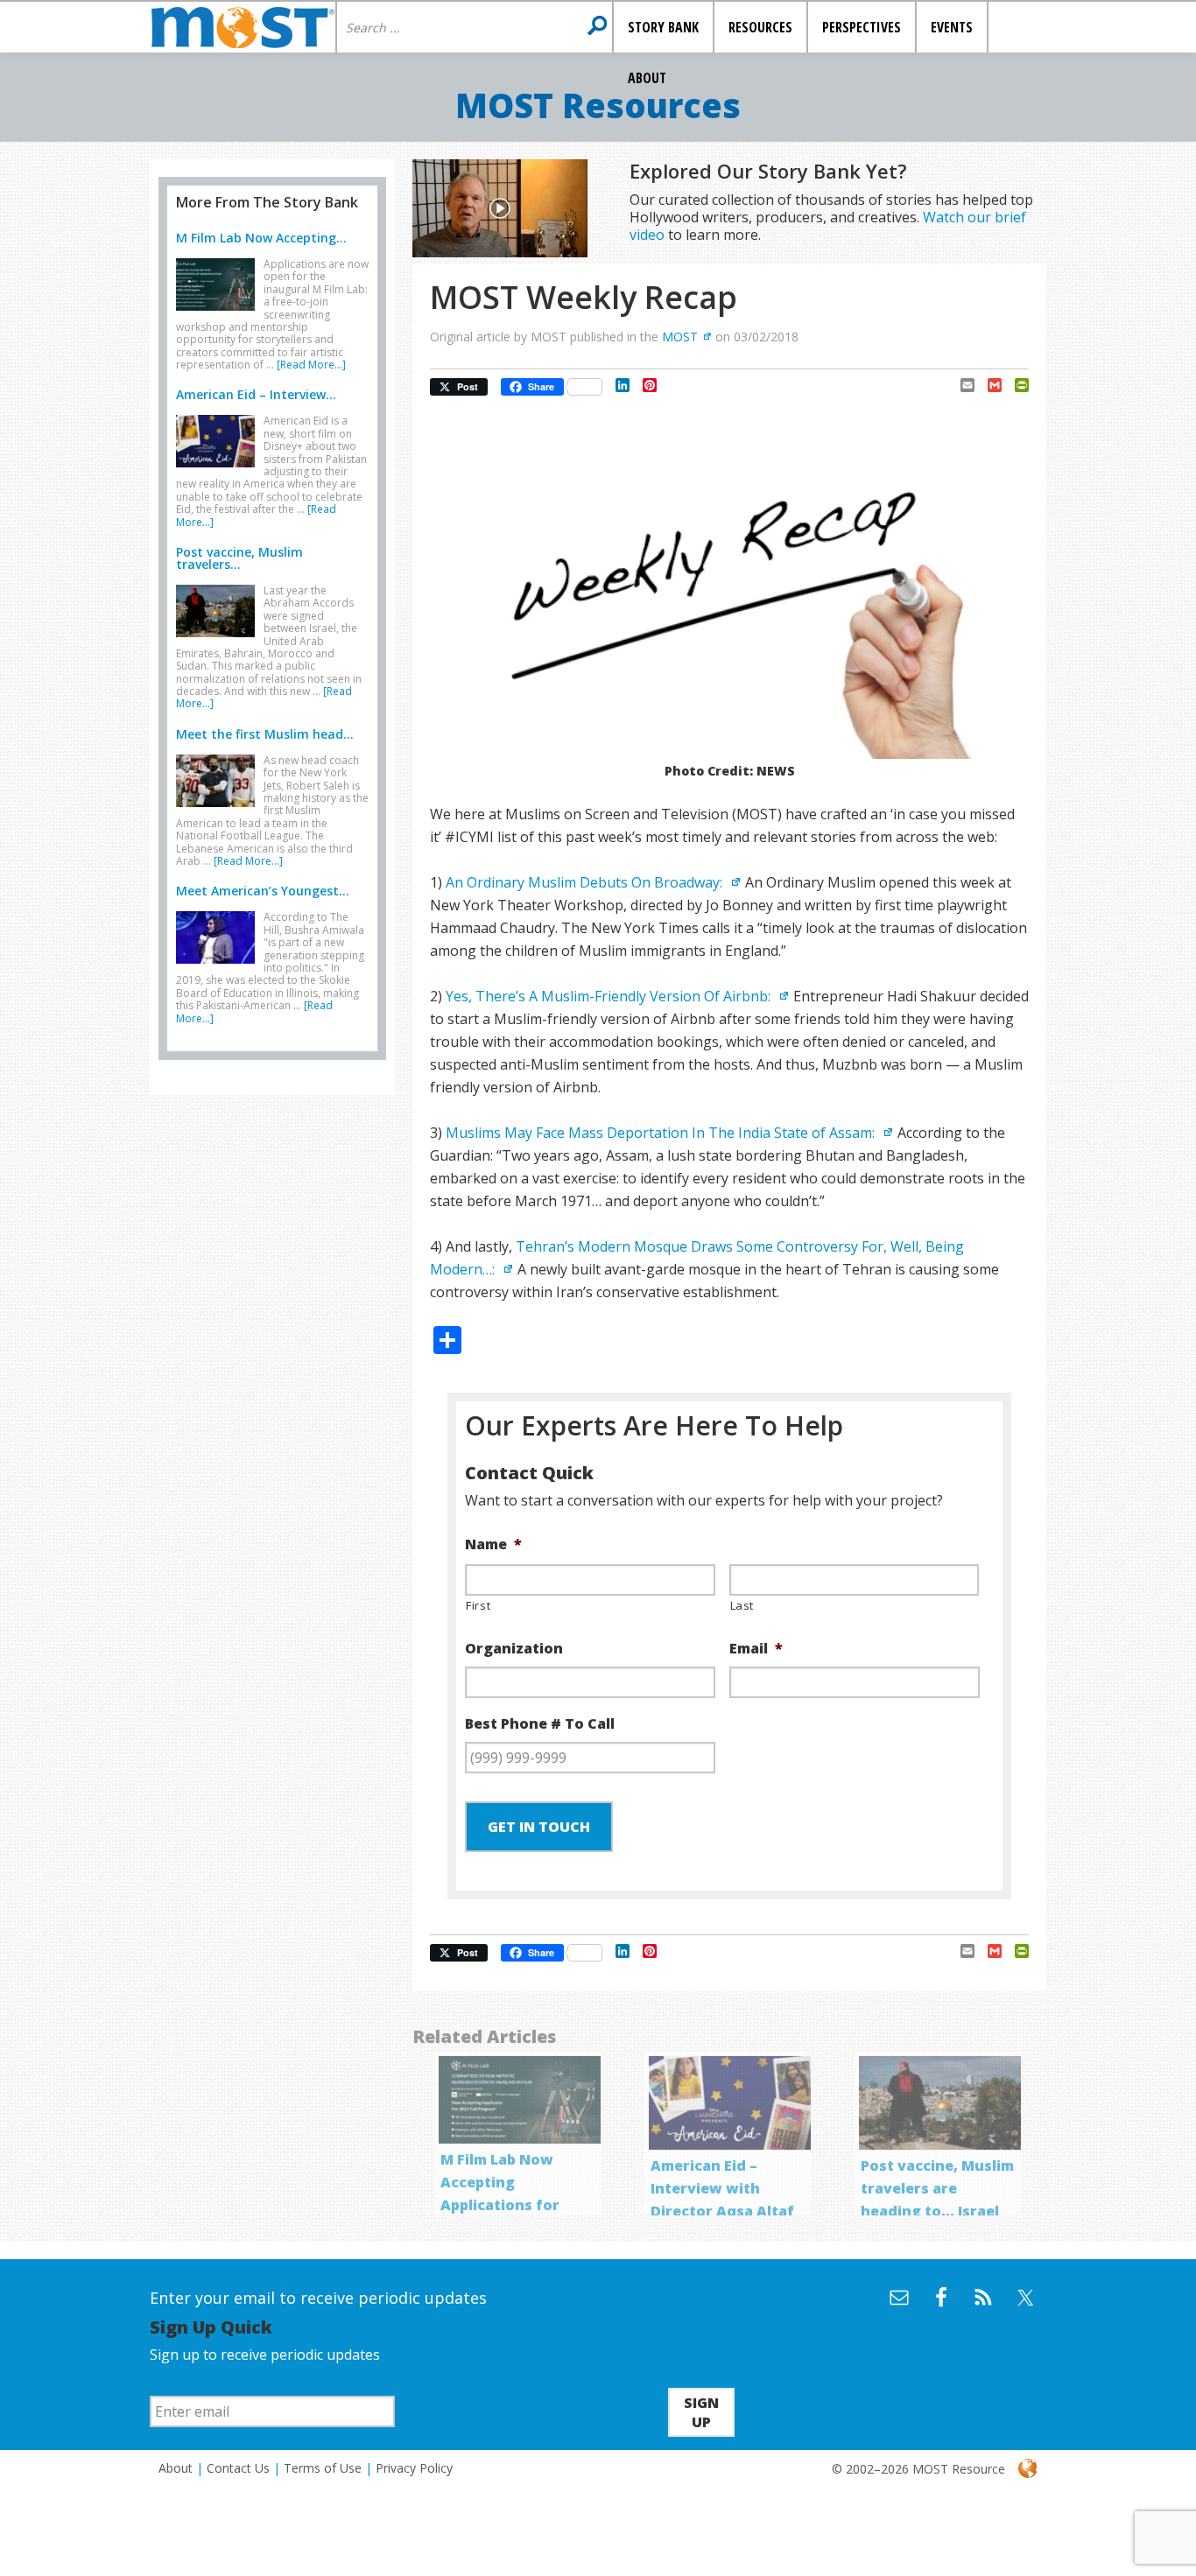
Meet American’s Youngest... (263, 891)
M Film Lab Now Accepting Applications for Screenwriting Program (500, 2205)
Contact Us (238, 2468)
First (478, 1605)
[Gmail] (988, 385)
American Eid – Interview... (256, 394)
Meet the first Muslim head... (265, 734)
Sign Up (701, 2412)
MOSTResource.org (243, 27)
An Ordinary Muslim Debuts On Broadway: (586, 882)
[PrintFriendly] (1015, 385)
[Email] (961, 385)
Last (742, 1605)
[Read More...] (311, 365)
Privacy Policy (414, 2468)
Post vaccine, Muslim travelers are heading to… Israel (937, 2188)
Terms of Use (323, 2468)
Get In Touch (539, 1827)
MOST (680, 337)
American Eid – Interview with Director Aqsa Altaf (722, 2188)
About (176, 2468)
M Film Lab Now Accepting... (261, 238)
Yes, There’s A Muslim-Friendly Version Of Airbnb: (610, 996)
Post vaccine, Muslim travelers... (239, 558)
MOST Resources (598, 105)
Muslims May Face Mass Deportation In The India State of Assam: (662, 1133)
